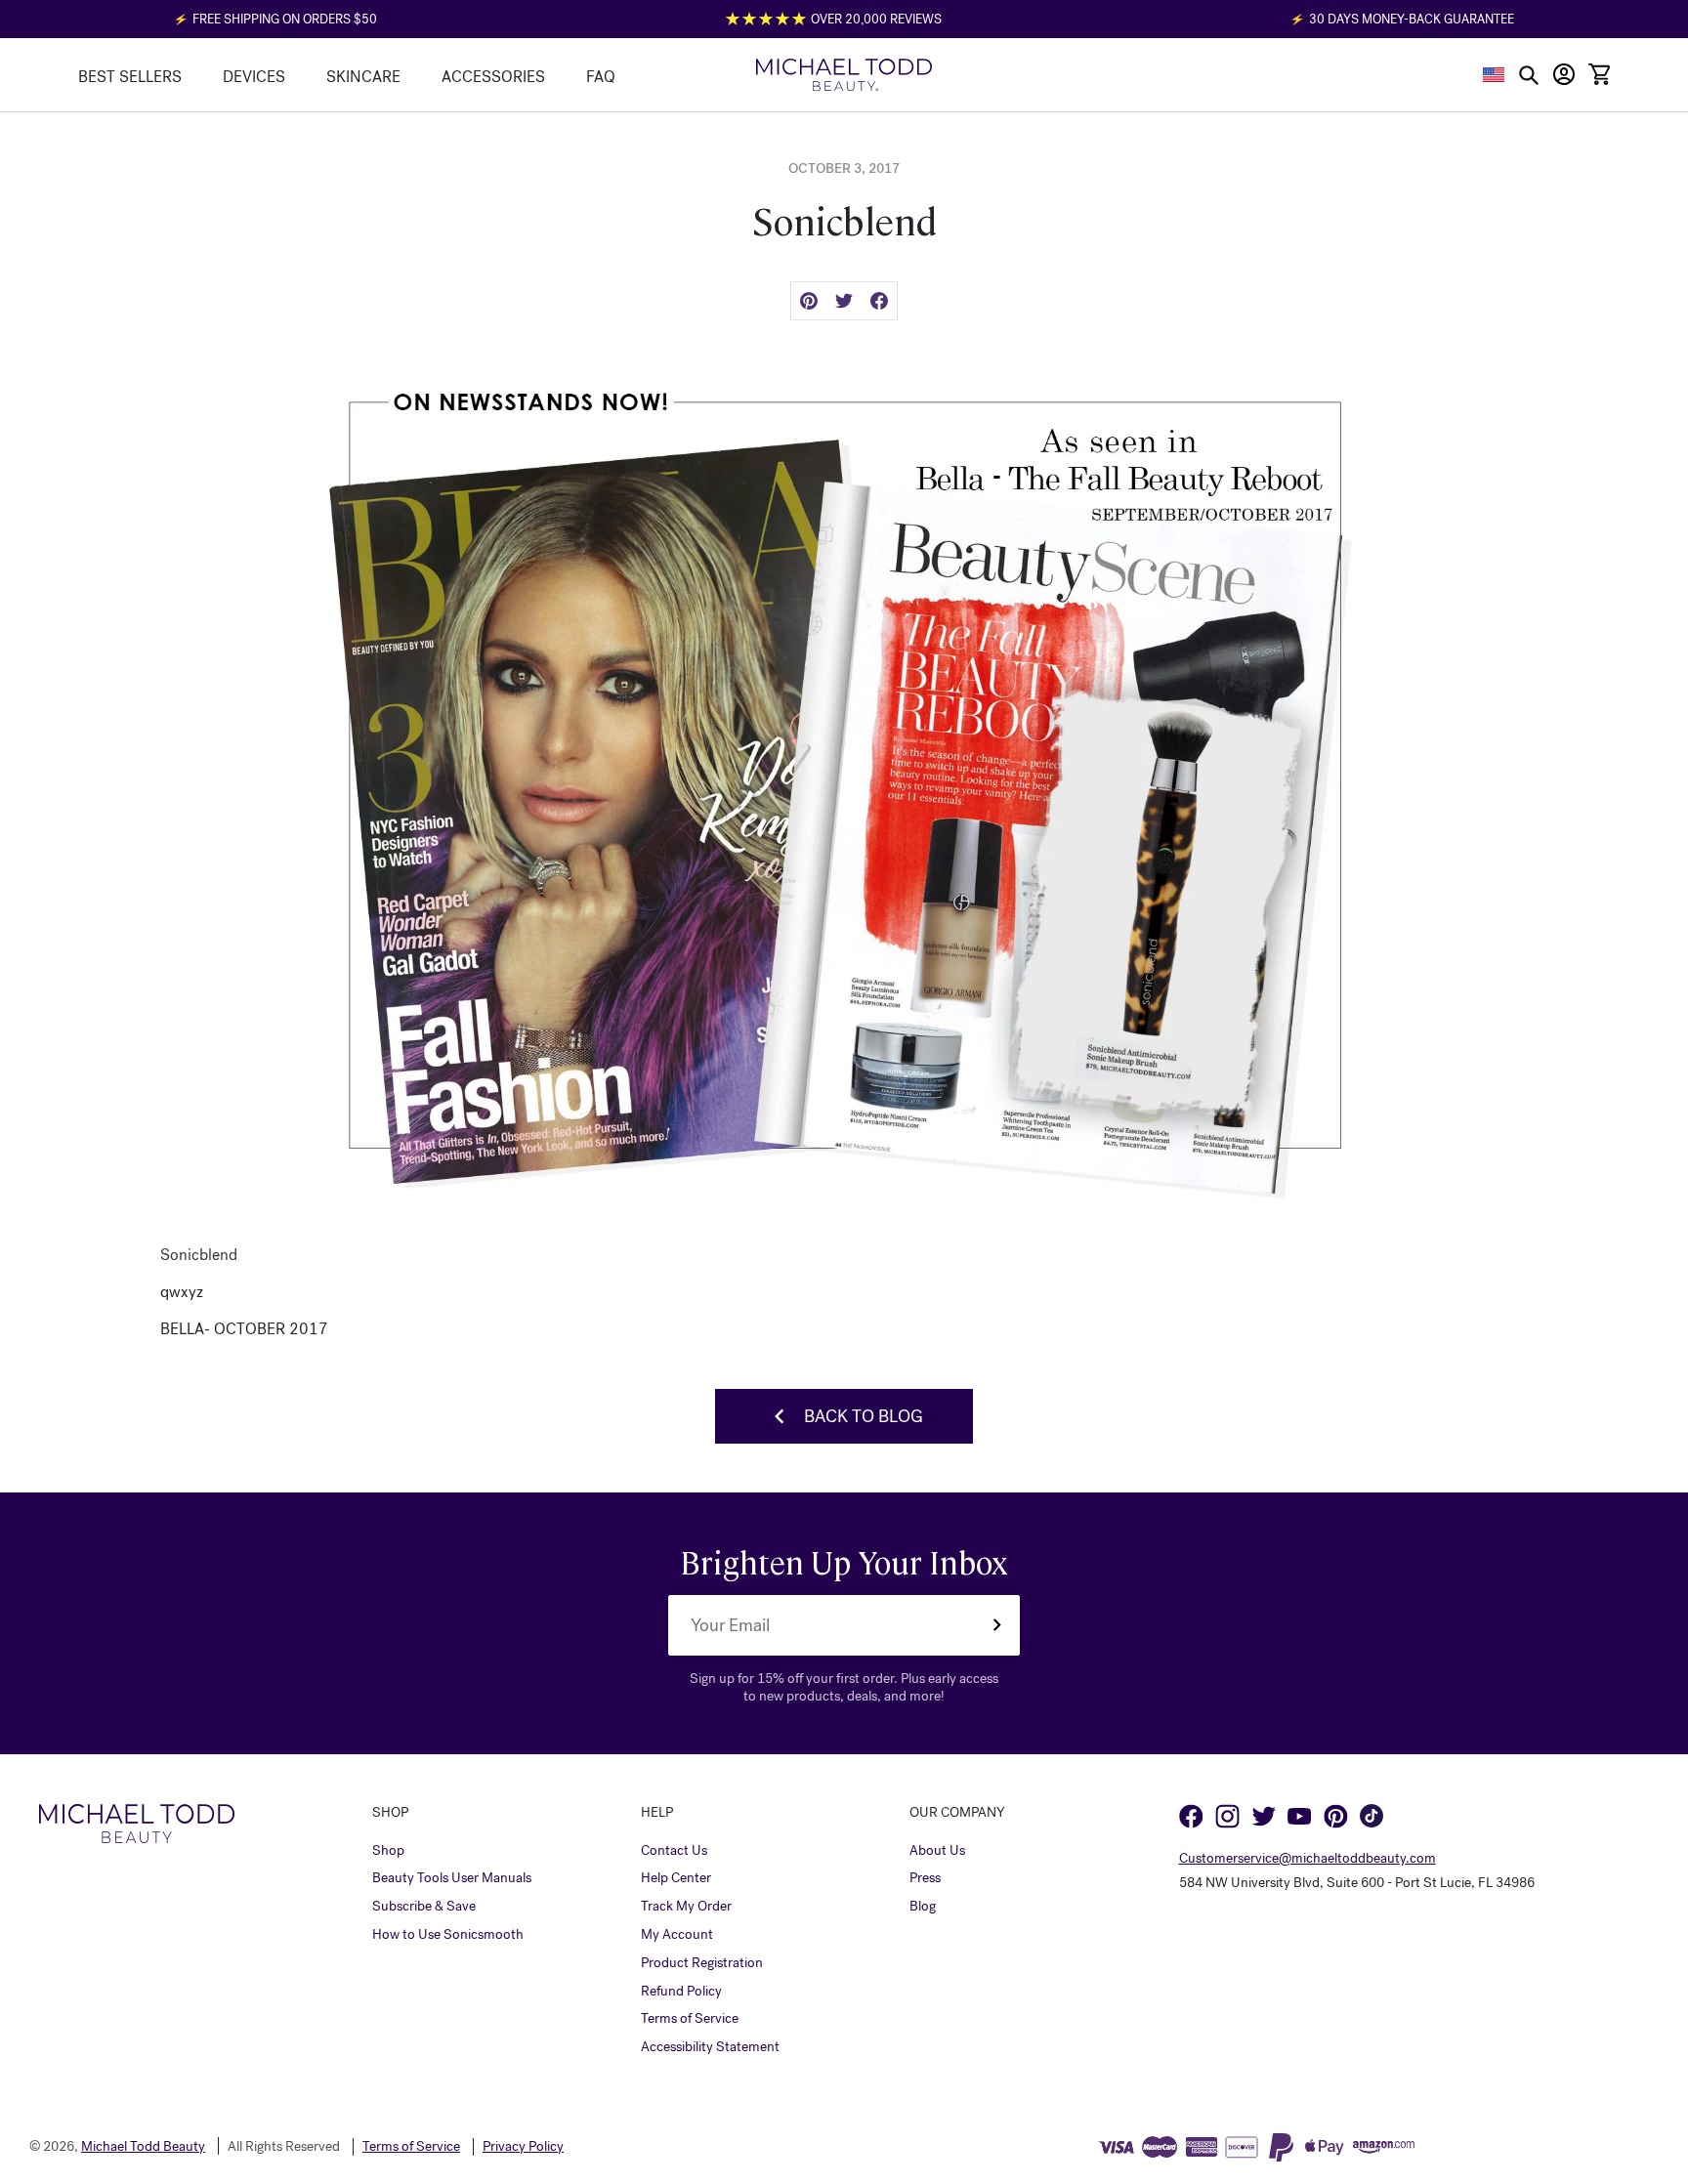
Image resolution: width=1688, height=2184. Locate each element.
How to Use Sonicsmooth (448, 1935)
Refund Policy (681, 1992)
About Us (937, 1851)
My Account (677, 1935)
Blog (923, 1907)
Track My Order (686, 1907)
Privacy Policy (523, 2147)
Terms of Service (690, 2019)
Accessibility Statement (710, 2047)
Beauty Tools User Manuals (452, 1878)
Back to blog (864, 1416)
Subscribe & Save (424, 1907)
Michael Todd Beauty (143, 2146)
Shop (388, 1851)
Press (925, 1878)
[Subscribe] (996, 1625)
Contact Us (674, 1851)
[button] (1494, 75)
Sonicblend (199, 1255)
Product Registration (702, 1963)
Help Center (676, 1878)
